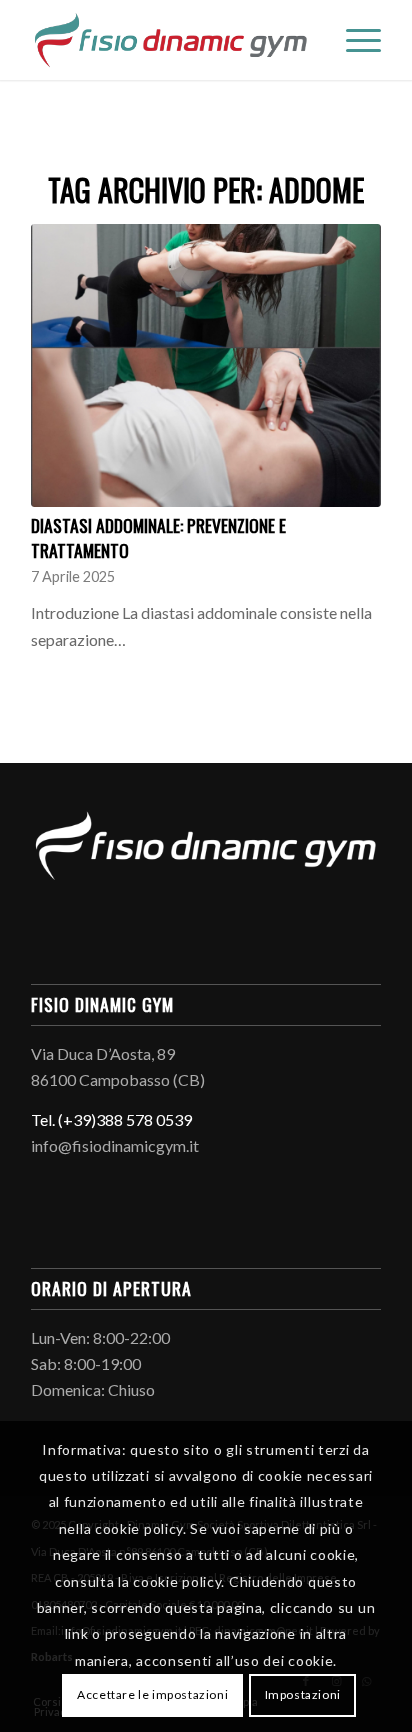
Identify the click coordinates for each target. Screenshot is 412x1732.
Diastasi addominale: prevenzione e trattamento (158, 537)
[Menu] (353, 40)
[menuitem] (353, 40)
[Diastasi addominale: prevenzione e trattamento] (206, 365)
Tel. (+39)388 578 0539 (111, 1119)
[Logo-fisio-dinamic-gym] (171, 40)
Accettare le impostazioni (152, 1694)
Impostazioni (303, 1694)
